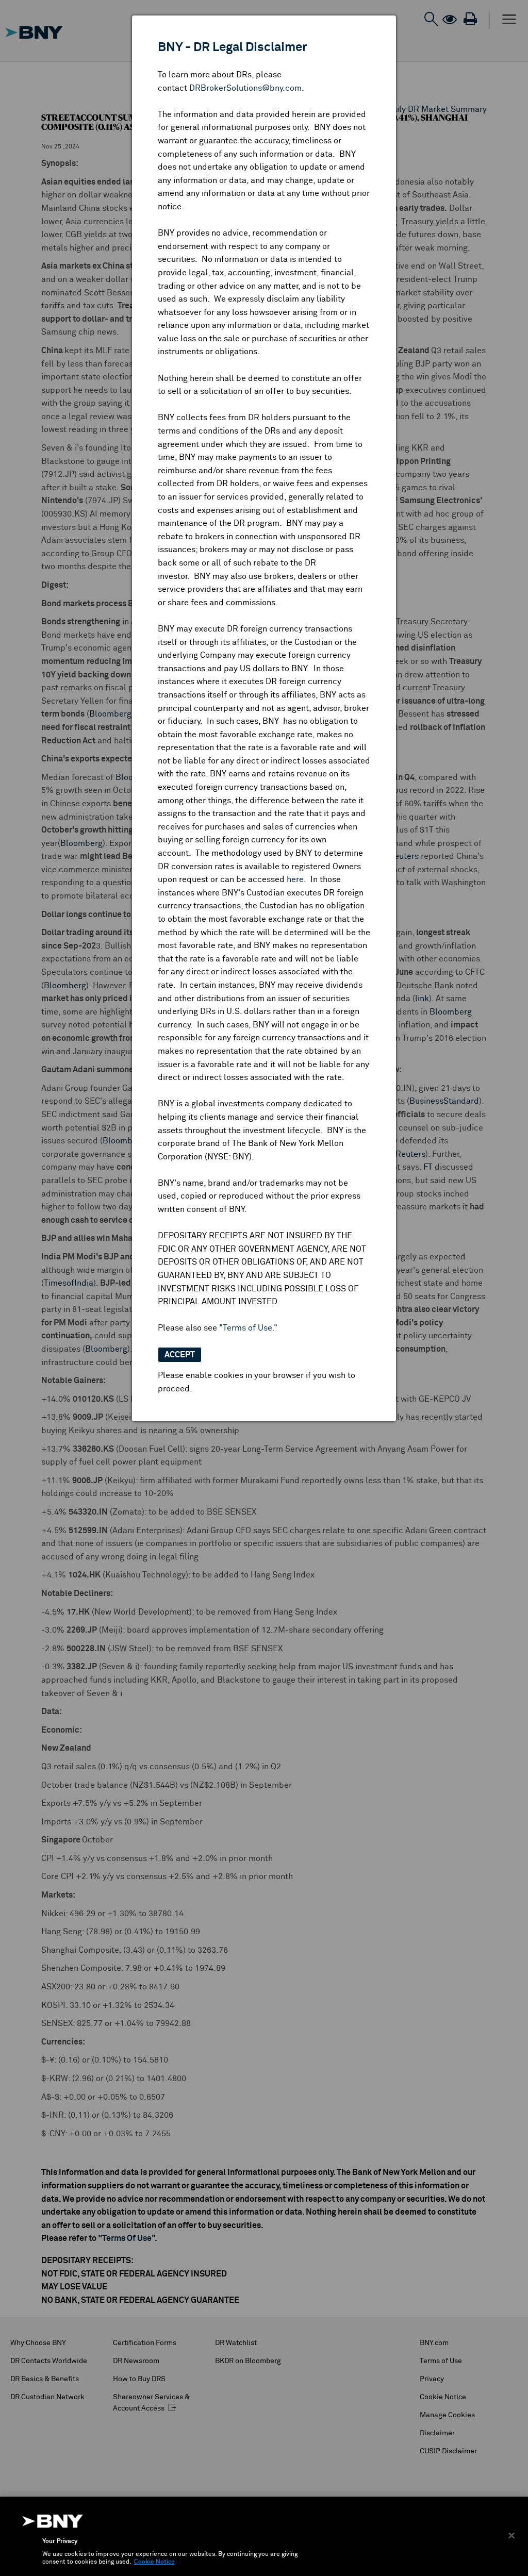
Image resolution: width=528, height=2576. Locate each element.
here (295, 879)
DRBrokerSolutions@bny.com (245, 88)
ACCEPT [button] (180, 1355)
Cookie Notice (154, 2562)
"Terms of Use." (248, 1328)
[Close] (511, 2535)
